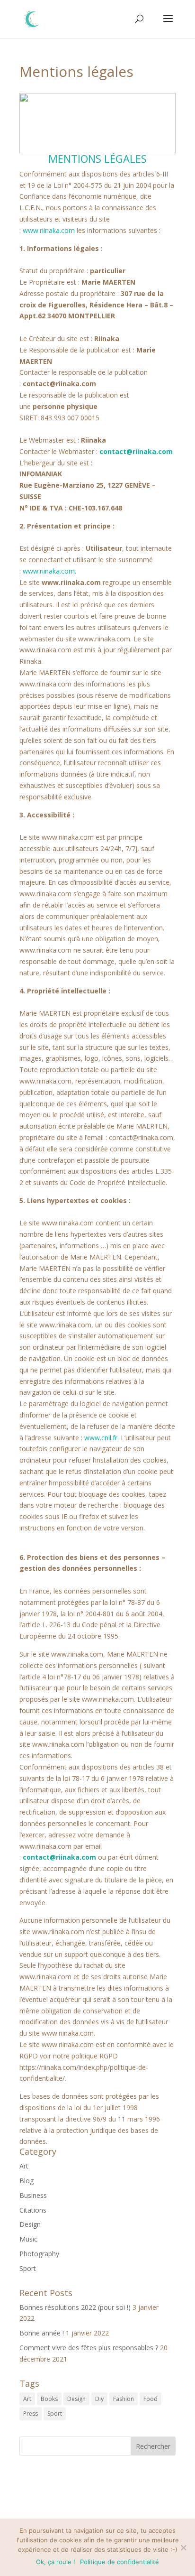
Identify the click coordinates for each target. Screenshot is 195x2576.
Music (28, 2239)
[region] (97, 123)
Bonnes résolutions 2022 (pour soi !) (75, 2307)
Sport (28, 2268)
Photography (39, 2254)
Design (30, 2224)
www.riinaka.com (49, 230)
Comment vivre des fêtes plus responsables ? (89, 2348)
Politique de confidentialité (120, 2562)
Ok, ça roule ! (56, 2562)
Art (24, 2166)
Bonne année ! (42, 2333)
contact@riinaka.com (136, 451)
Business (33, 2195)
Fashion (124, 2399)
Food (151, 2399)
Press (31, 2414)
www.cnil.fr (101, 1438)
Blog (27, 2181)
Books (49, 2399)
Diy (99, 2399)
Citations (33, 2210)
